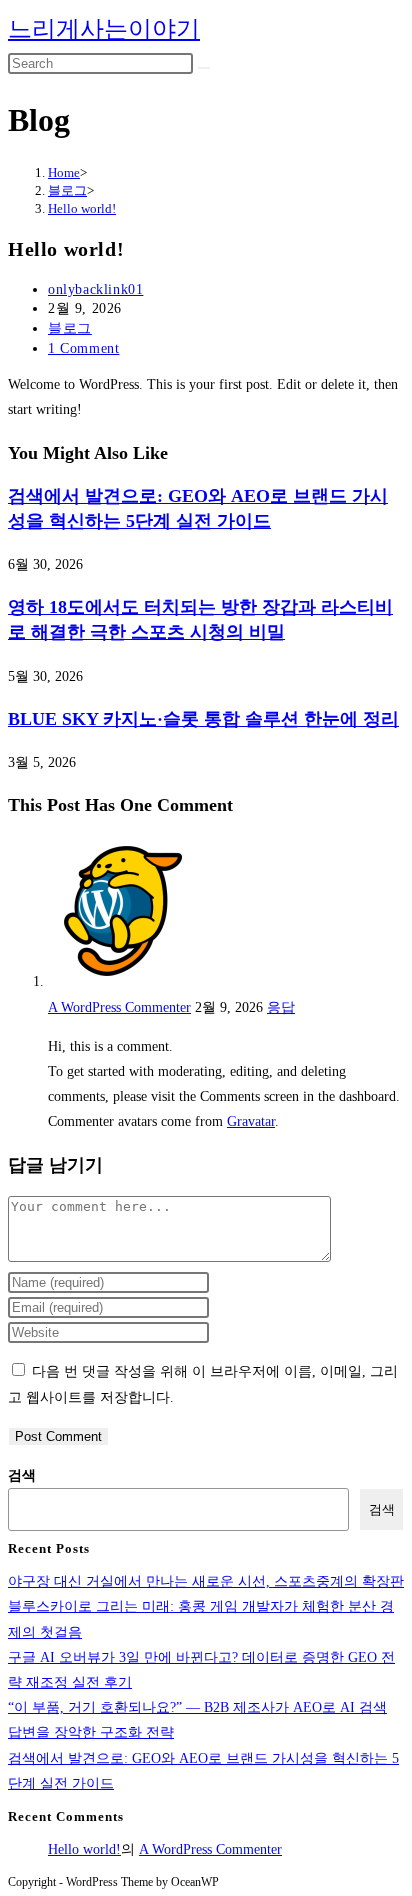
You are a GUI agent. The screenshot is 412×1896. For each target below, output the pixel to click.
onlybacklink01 (95, 289)
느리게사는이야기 (104, 29)
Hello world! (82, 208)
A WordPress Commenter (119, 1007)
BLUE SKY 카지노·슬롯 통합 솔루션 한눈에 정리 (203, 719)
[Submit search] (204, 68)
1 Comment (83, 348)
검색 (22, 1475)
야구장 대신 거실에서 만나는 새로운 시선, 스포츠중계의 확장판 (206, 1581)
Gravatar (251, 1121)
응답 (281, 1007)
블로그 (70, 328)
